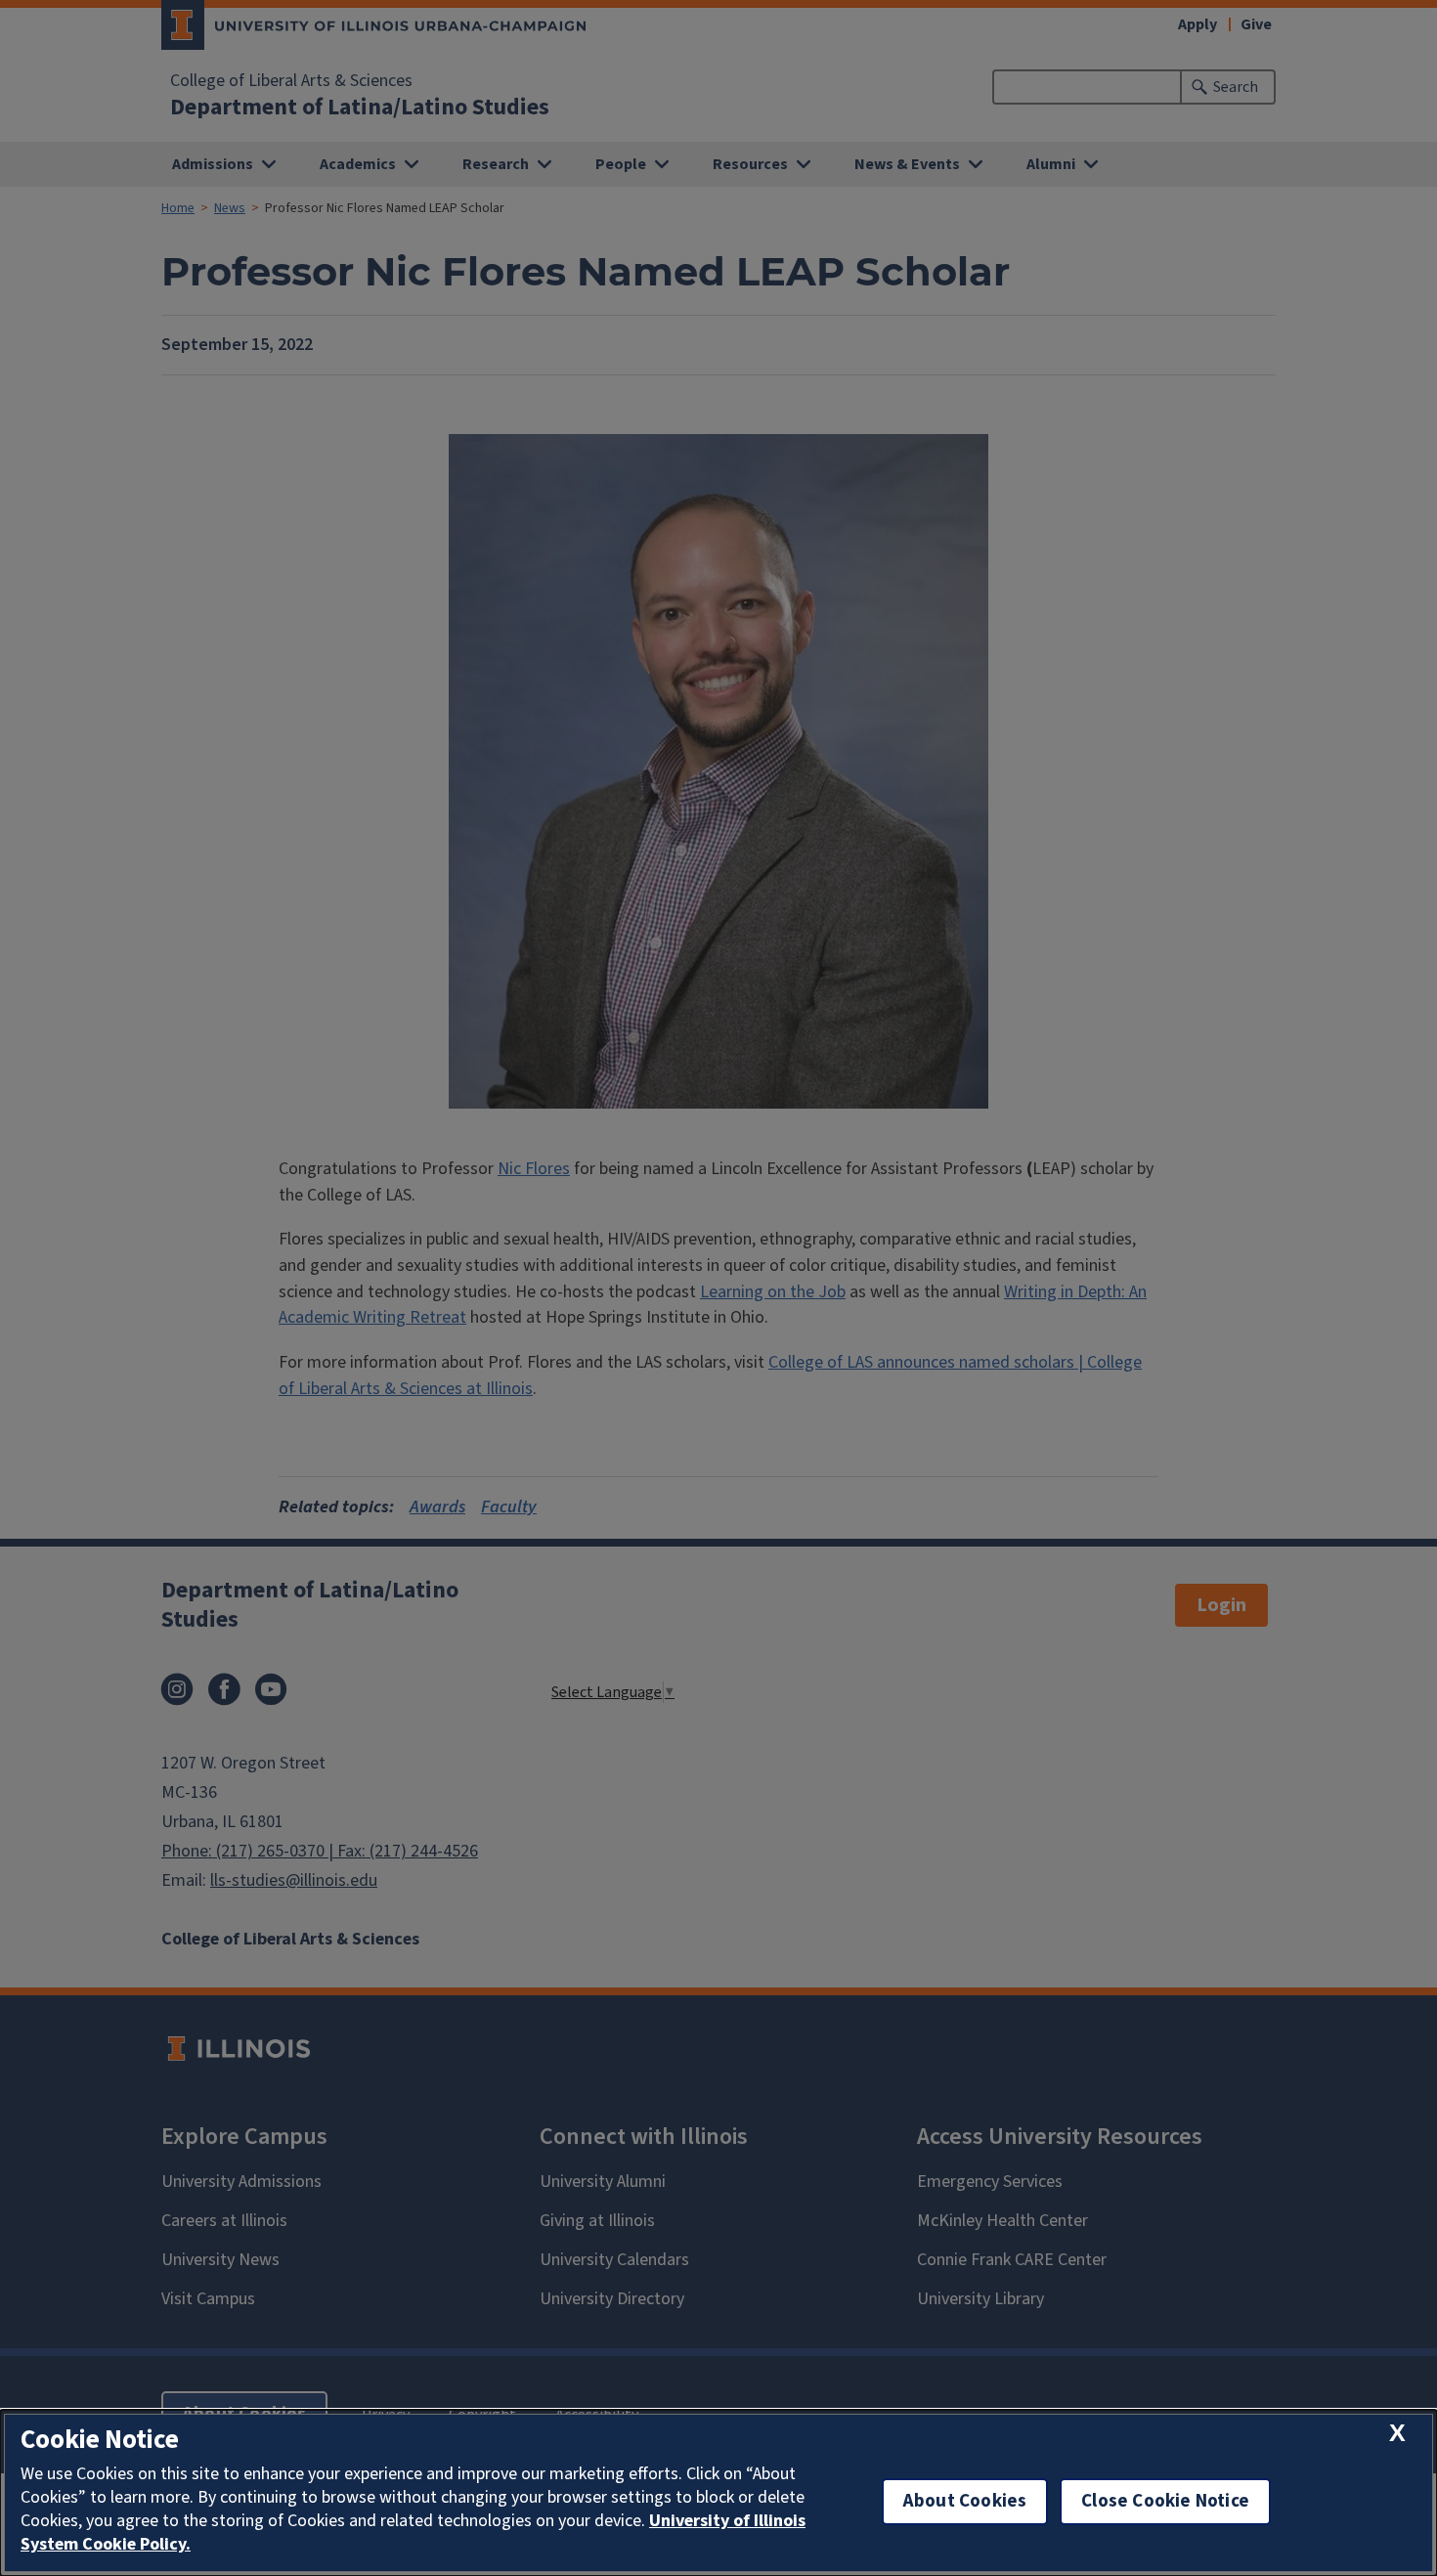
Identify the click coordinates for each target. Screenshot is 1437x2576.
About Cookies (965, 2501)
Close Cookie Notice (1165, 2501)
